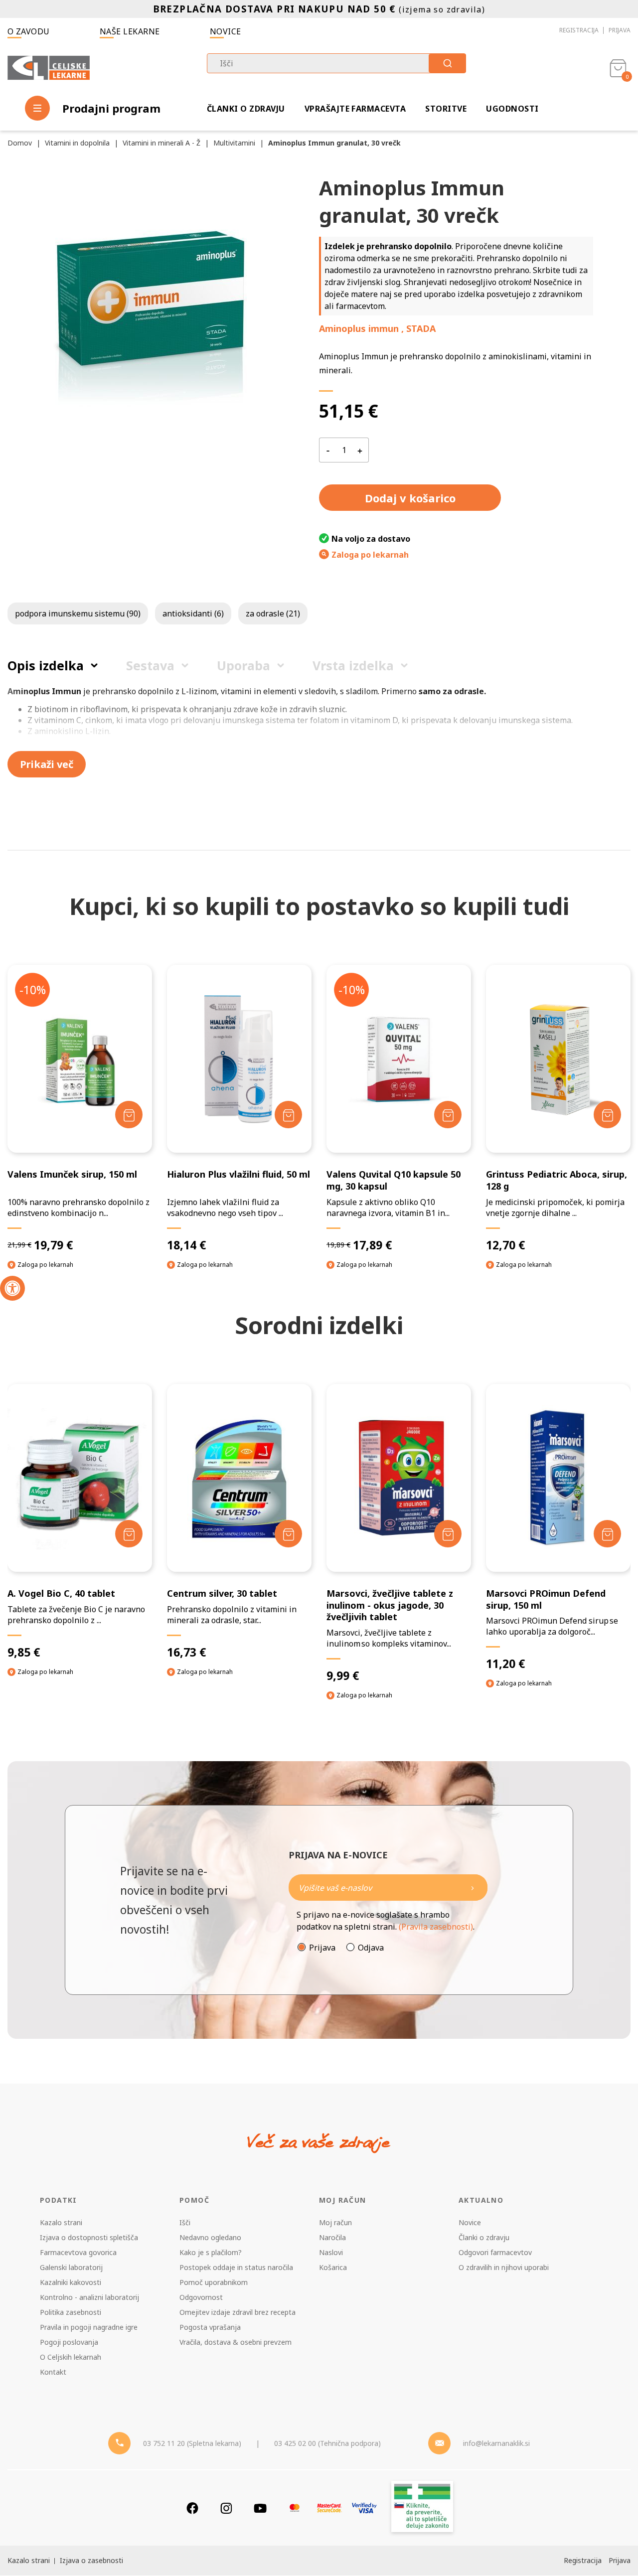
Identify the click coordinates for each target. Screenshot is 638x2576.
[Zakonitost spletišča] (422, 2508)
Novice (226, 31)
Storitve (446, 109)
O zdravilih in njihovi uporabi (504, 2267)
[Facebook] (192, 2508)
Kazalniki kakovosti (71, 2282)
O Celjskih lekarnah (71, 2357)
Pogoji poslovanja (69, 2342)
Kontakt (53, 2372)
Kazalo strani (61, 2222)
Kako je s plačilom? (211, 2252)
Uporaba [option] (243, 665)
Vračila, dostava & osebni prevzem (236, 2342)
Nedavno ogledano (210, 2237)
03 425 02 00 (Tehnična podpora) (327, 2443)
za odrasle (273, 613)
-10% (33, 990)
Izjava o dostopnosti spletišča (89, 2237)
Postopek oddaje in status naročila (236, 2267)
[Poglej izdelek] (80, 1059)
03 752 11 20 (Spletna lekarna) (192, 2443)
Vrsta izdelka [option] (353, 665)
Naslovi (331, 2252)
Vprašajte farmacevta (355, 109)
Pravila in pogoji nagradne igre (89, 2327)
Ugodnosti (512, 109)
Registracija (579, 30)
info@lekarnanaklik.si (496, 2443)
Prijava (620, 30)
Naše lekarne (130, 31)
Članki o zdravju (246, 109)
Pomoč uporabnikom (214, 2282)
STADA (421, 328)
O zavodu (29, 31)
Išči (185, 2222)
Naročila (332, 2237)
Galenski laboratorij (71, 2267)
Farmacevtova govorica (78, 2252)
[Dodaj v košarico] (129, 1115)
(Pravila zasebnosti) (436, 1927)
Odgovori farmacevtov (495, 2252)
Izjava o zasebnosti (91, 2560)
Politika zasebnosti (71, 2312)
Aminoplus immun (359, 328)
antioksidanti (193, 613)
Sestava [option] (150, 665)
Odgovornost (201, 2297)
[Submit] (447, 63)
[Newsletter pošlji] (473, 1888)
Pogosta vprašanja (210, 2327)
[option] (80, 1539)
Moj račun (335, 2222)
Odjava (371, 1948)
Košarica (333, 2267)
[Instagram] (226, 2508)
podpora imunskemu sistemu (78, 613)
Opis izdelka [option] (46, 665)
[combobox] (336, 63)
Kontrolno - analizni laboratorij (89, 2297)
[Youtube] (260, 2508)
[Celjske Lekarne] (49, 68)
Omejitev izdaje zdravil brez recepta (238, 2312)
